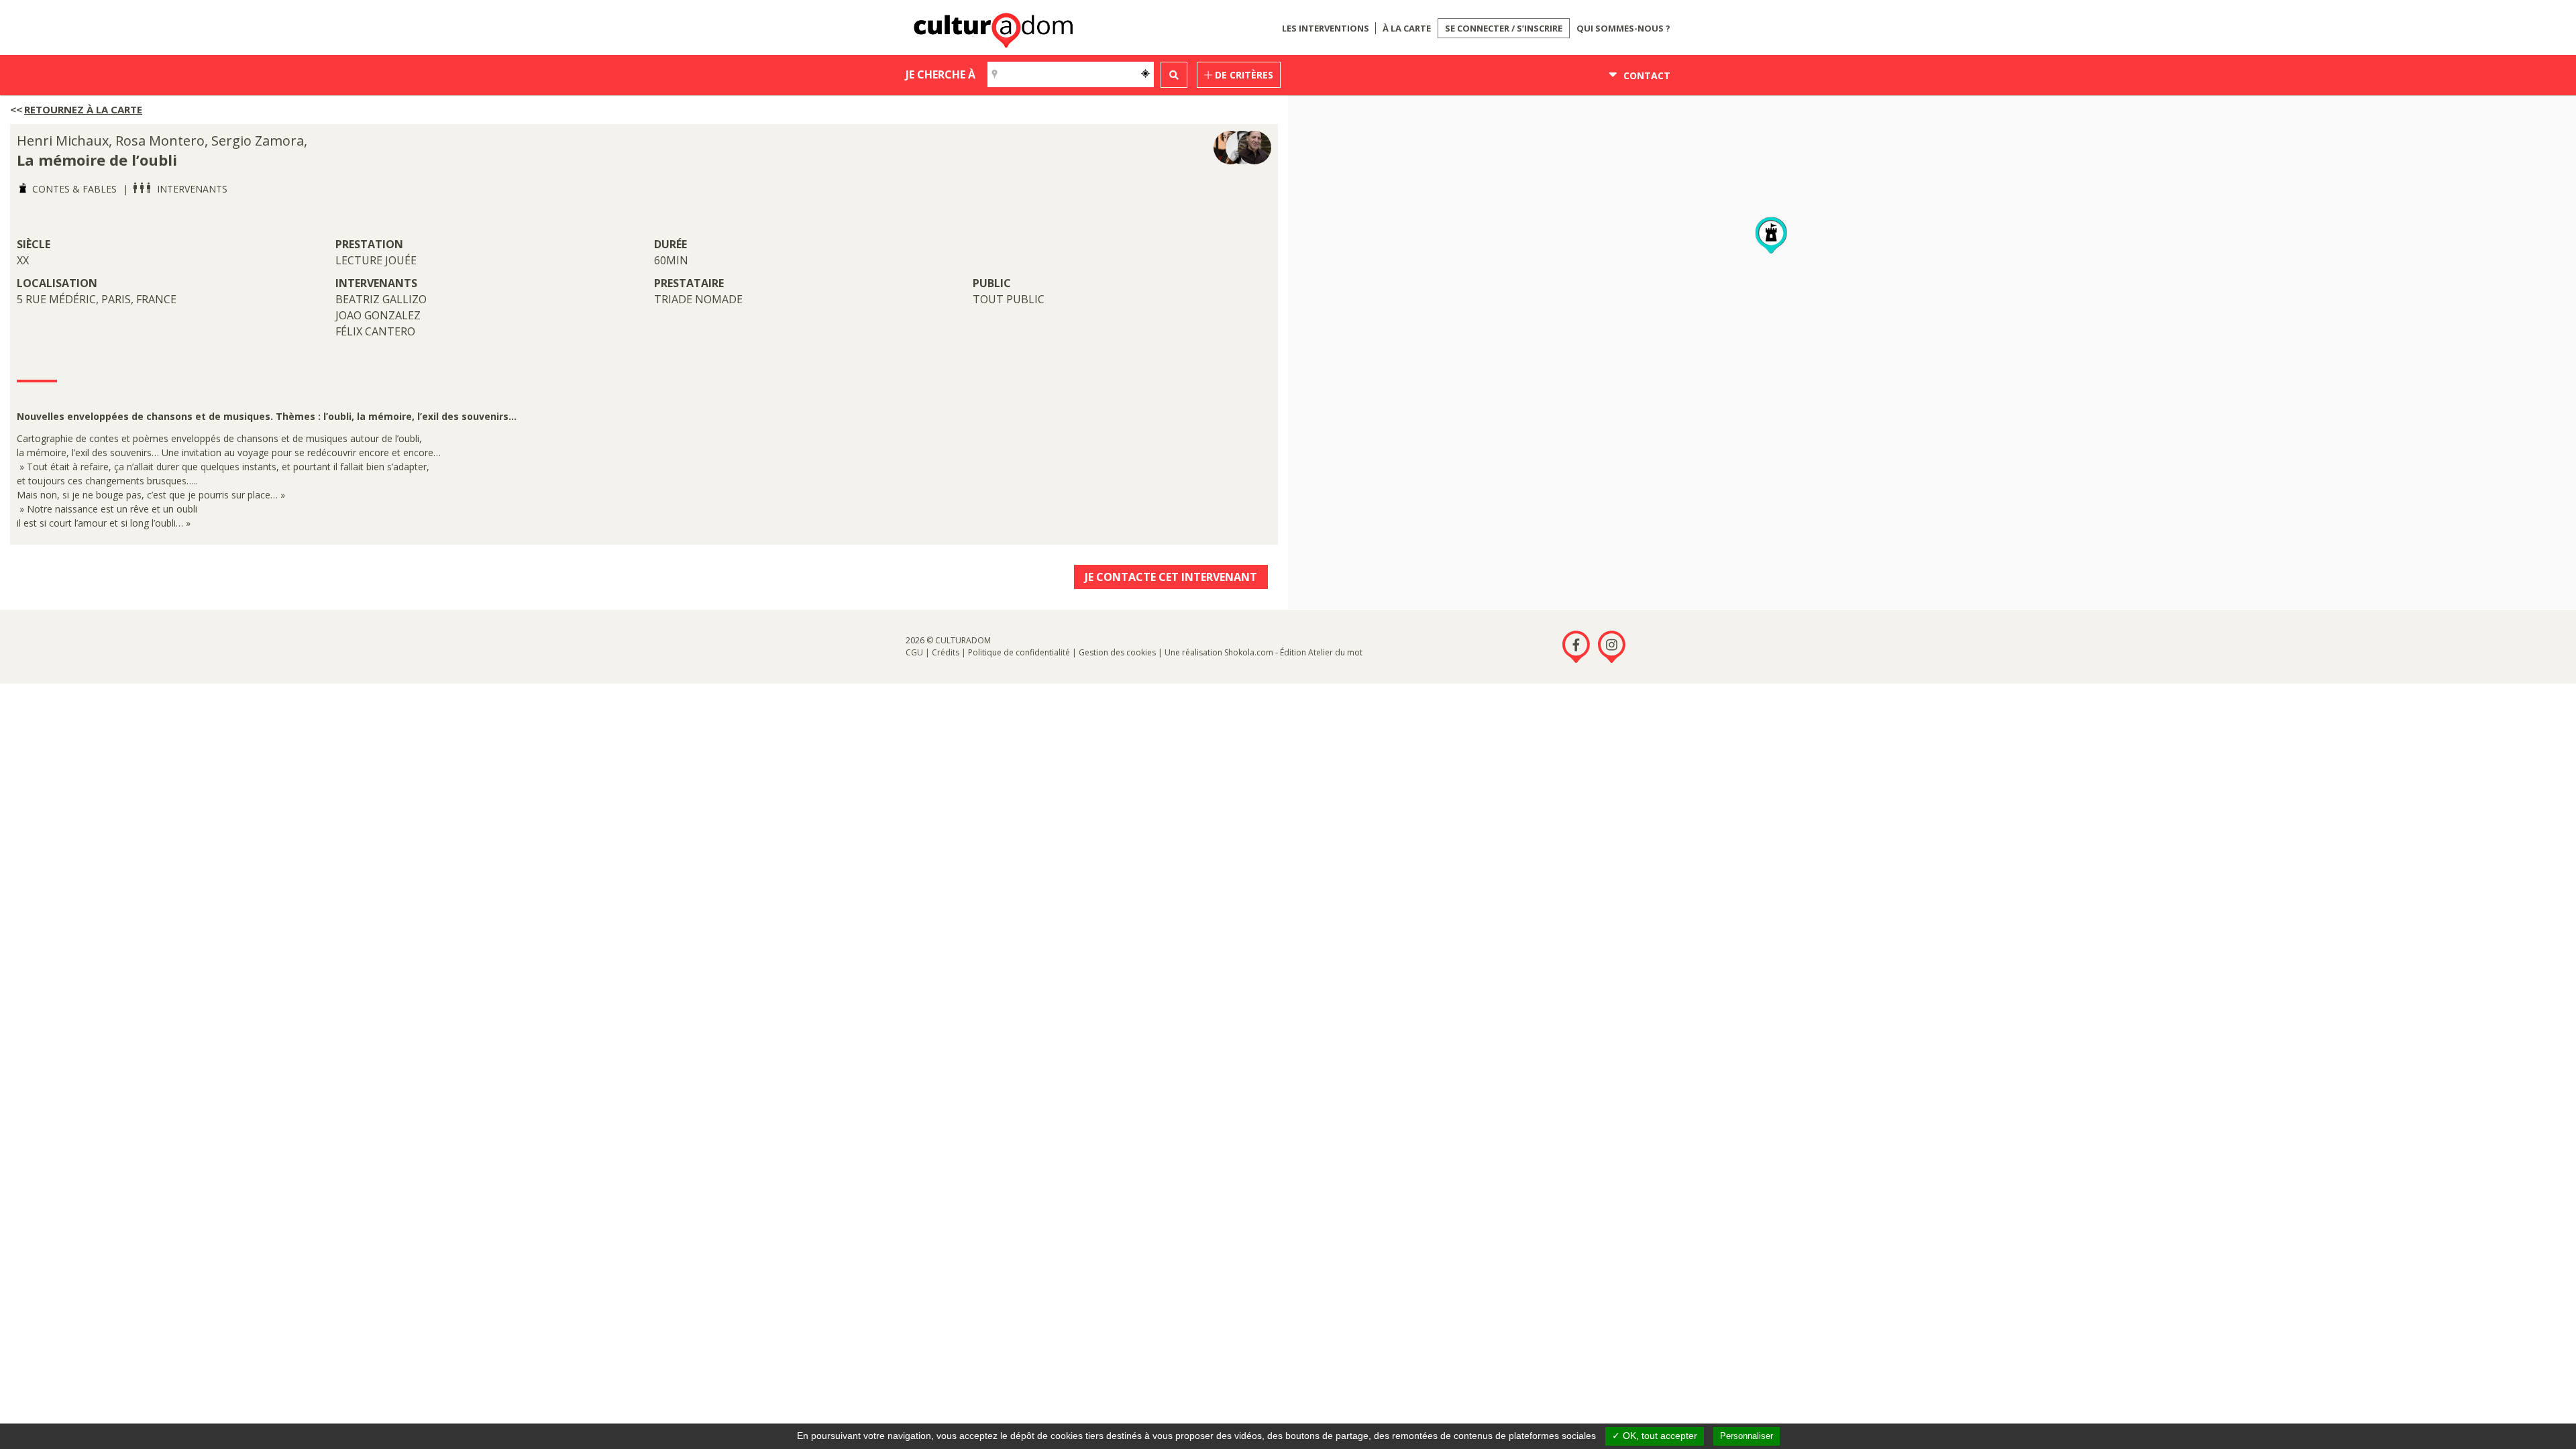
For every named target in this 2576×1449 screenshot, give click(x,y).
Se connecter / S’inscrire (1504, 28)
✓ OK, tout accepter (1655, 1436)
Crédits (946, 652)
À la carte (1407, 28)
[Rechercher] (1174, 75)
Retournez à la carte (83, 109)
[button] (1771, 236)
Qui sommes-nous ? (1623, 28)
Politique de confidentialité (1019, 652)
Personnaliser (1747, 1436)
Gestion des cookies (1117, 652)
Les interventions (1326, 28)
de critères (1243, 75)
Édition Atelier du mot (1321, 652)
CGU (914, 652)
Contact (1646, 75)
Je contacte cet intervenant (1171, 577)
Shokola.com (1249, 652)
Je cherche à (941, 74)
